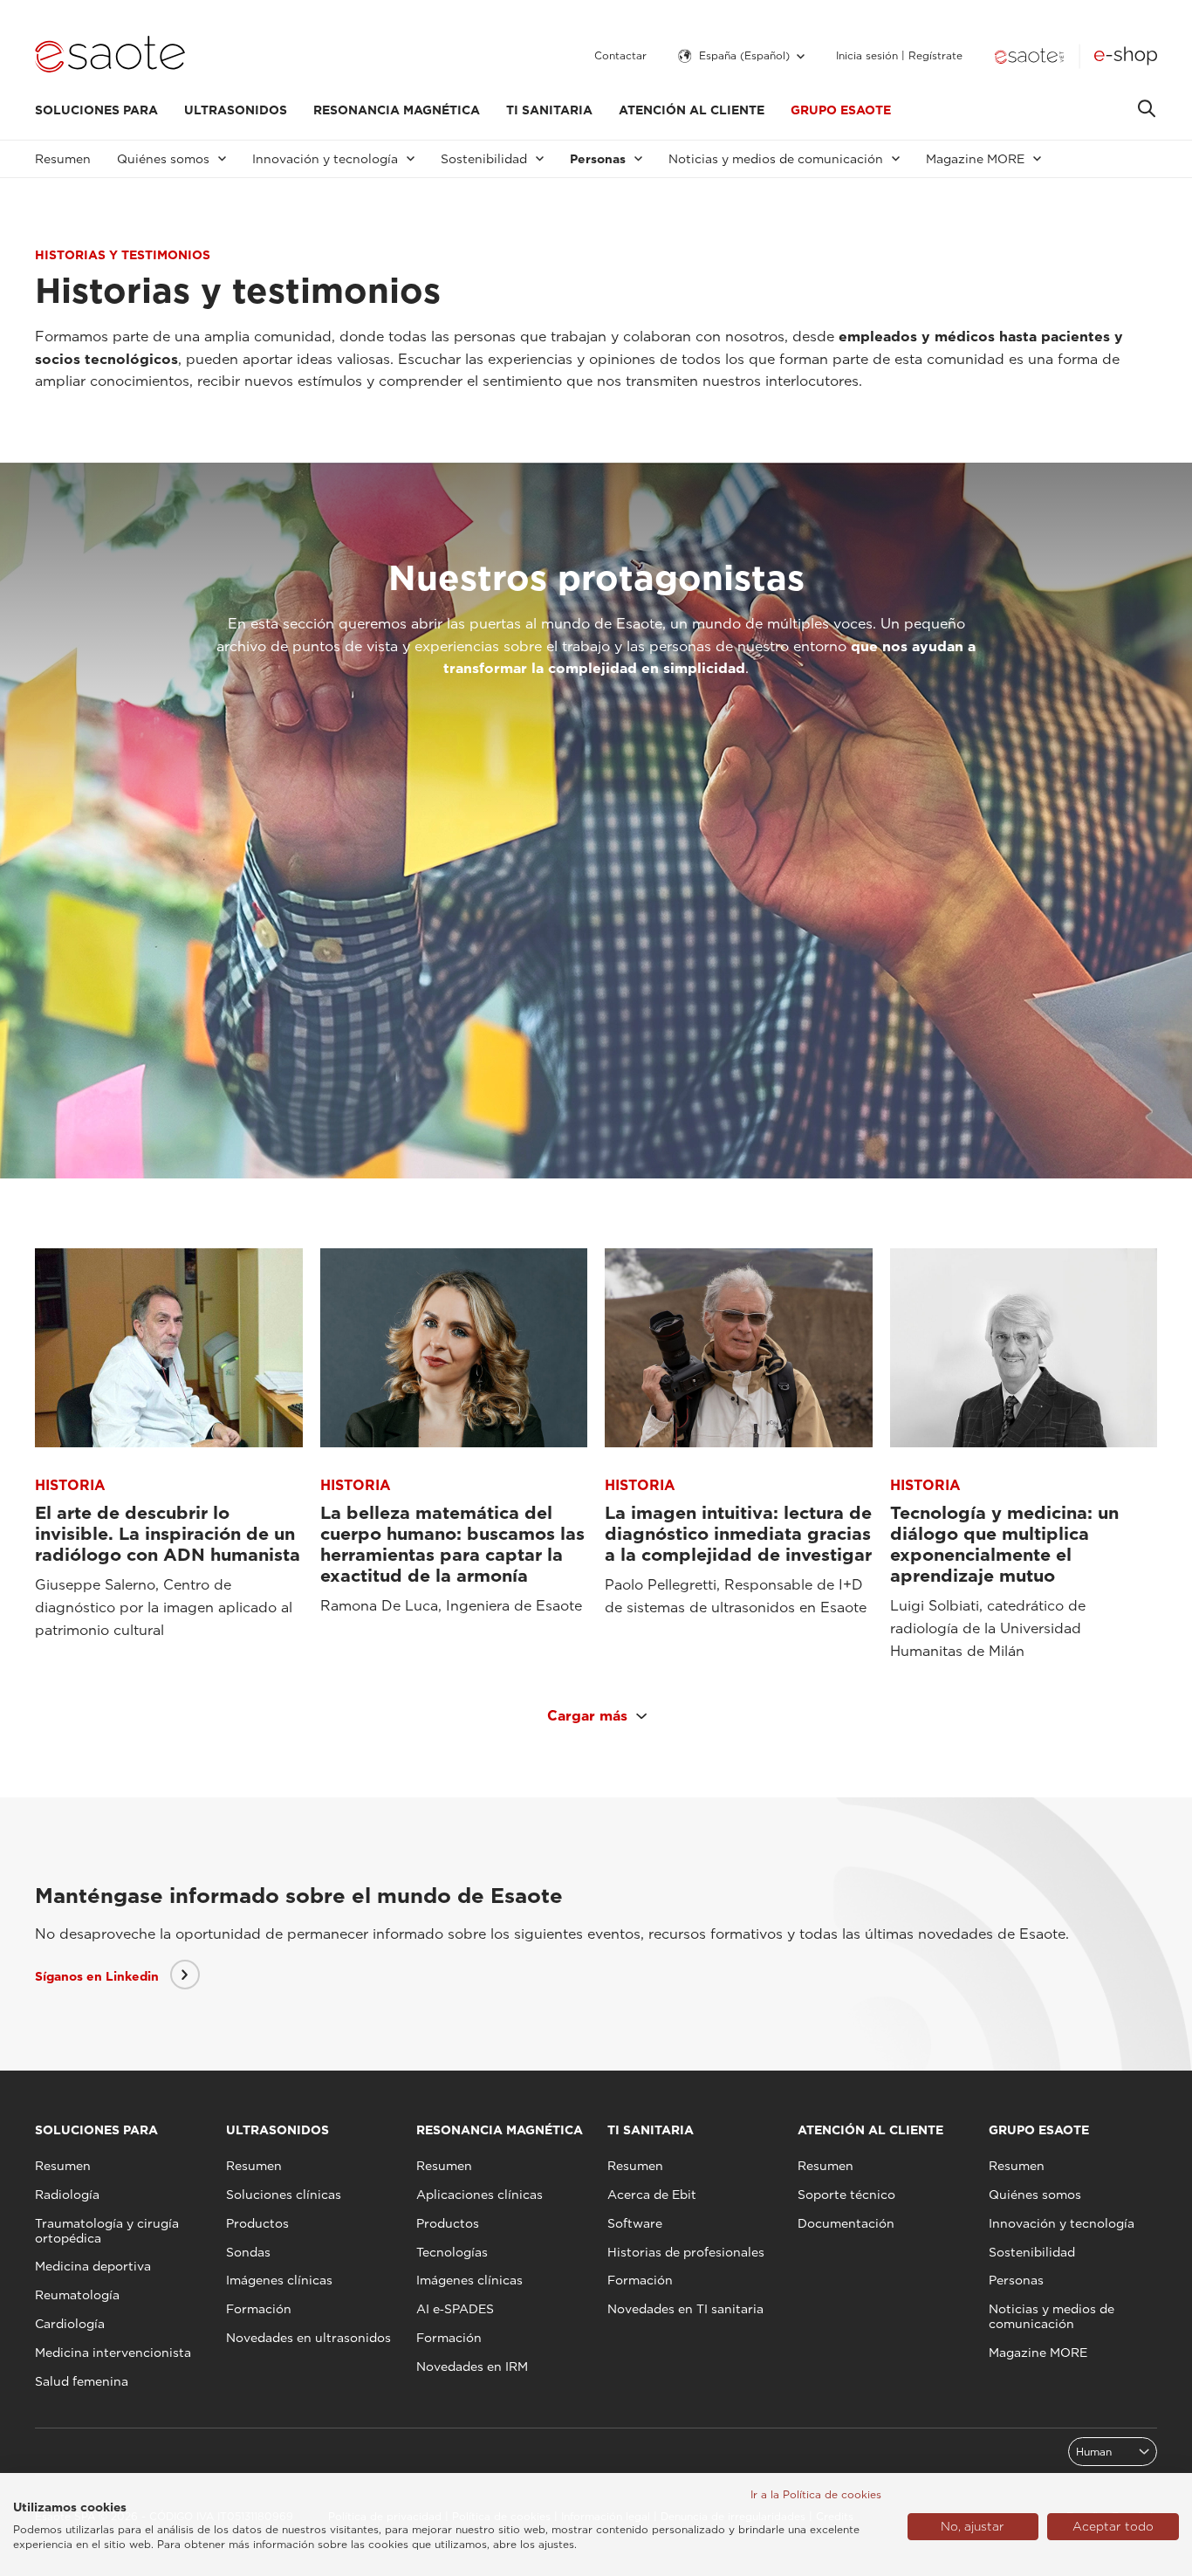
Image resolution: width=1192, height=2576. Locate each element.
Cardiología (70, 2324)
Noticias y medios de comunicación (1052, 2316)
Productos (257, 2223)
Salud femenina (82, 2381)
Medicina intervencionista (113, 2353)
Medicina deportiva (93, 2266)
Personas (1016, 2280)
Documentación (846, 2223)
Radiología (67, 2195)
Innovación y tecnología (1062, 2223)
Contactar (620, 56)
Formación (259, 2309)
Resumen (63, 159)
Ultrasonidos (236, 110)
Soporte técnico (846, 2195)
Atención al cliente (692, 110)
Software (635, 2223)
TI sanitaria (549, 110)
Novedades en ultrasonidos (308, 2338)
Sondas (248, 2252)
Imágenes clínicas (279, 2280)
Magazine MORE (1038, 2353)
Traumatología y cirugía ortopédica (107, 2231)
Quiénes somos (1035, 2195)
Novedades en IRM (472, 2366)
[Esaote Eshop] (1126, 56)
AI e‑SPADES (455, 2309)
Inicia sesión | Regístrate (899, 56)
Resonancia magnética (397, 110)
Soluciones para (96, 110)
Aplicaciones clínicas (480, 2195)
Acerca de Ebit (652, 2195)
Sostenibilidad (1032, 2252)
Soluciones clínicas (284, 2195)
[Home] (110, 56)
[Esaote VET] (1029, 56)
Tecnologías (452, 2252)
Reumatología (77, 2295)
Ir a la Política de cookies (816, 2494)
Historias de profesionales (686, 2252)
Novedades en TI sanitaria (685, 2309)
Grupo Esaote (841, 110)
